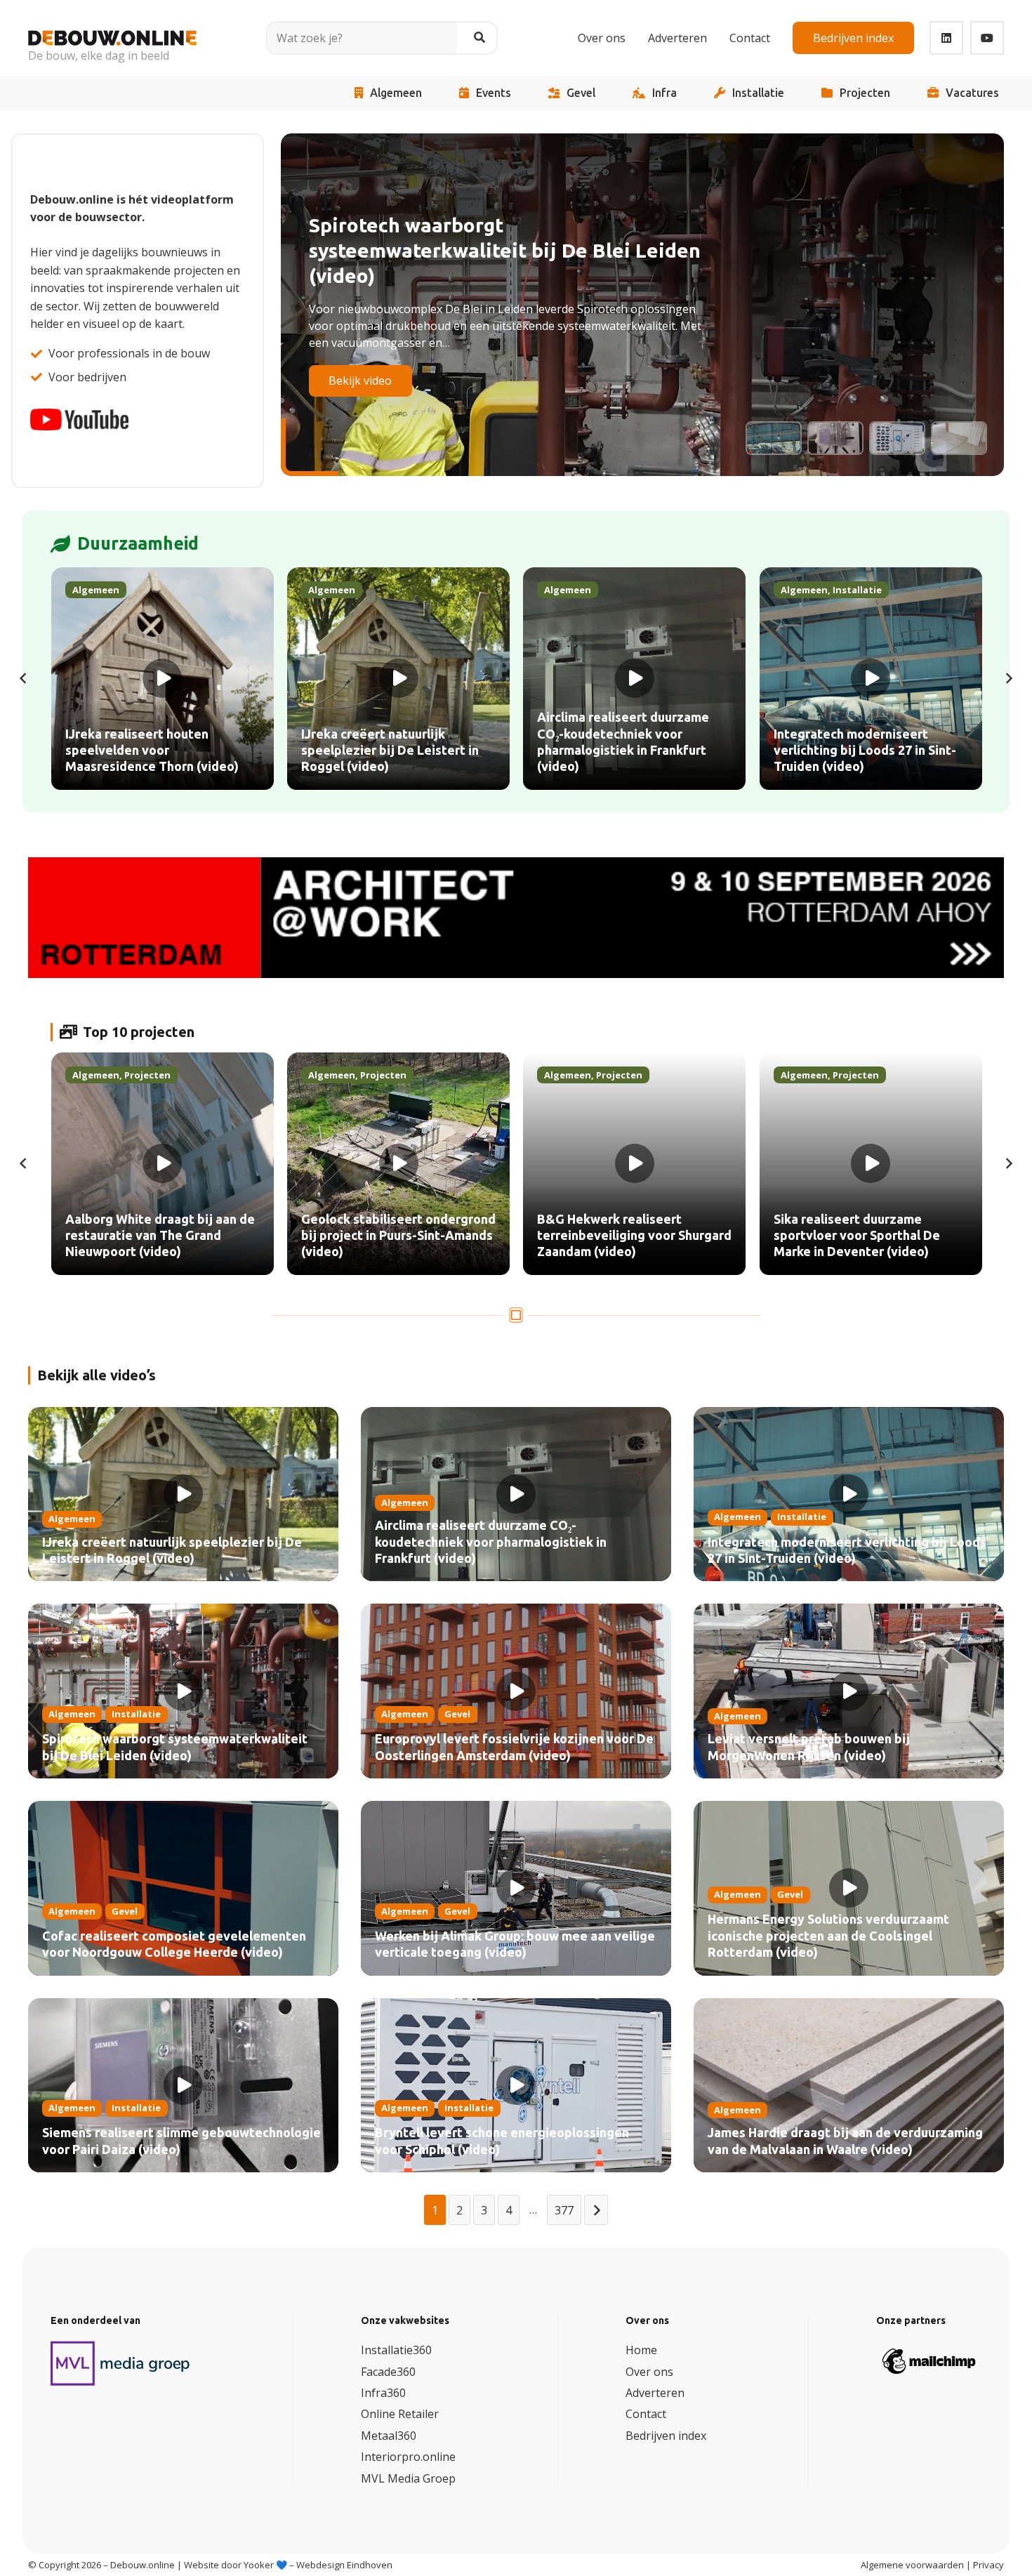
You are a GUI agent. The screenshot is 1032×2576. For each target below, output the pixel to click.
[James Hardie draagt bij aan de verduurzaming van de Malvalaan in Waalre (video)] (849, 2086)
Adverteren (655, 2393)
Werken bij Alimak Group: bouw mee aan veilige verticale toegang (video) (515, 1944)
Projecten (865, 93)
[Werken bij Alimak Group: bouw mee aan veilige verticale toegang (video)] (516, 1888)
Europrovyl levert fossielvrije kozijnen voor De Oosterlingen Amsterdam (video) (514, 1747)
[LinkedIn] (946, 38)
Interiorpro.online (408, 2457)
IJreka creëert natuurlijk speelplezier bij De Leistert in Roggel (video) (172, 1551)
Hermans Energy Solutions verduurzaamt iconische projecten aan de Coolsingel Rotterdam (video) (828, 1936)
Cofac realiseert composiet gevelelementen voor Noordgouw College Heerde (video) (174, 1944)
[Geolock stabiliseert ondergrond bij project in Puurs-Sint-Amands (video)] (398, 1164)
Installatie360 (396, 2350)
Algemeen (396, 93)
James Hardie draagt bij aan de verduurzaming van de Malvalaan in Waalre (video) (845, 2141)
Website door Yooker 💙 (236, 2565)
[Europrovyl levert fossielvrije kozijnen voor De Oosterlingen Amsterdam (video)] (516, 1691)
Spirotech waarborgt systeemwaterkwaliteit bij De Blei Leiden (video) (175, 1747)
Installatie (758, 93)
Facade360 (388, 2372)
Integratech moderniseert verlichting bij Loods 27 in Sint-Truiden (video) (847, 1551)
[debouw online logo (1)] (112, 28)
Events (494, 93)
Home (641, 2350)
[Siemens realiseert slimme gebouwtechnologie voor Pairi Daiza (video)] (183, 2086)
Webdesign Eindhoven (344, 2565)
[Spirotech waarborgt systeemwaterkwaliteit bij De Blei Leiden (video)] (183, 1691)
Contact (646, 2415)
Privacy (988, 2565)
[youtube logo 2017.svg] (79, 420)
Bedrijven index (666, 2436)
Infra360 (383, 2393)
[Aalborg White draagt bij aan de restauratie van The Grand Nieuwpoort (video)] (163, 1164)
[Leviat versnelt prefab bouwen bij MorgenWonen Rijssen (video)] (849, 1691)
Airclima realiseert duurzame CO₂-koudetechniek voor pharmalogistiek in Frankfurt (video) (491, 1542)
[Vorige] (24, 678)
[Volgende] (1008, 678)
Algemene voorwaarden (912, 2565)
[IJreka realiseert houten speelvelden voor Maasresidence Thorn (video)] (163, 679)
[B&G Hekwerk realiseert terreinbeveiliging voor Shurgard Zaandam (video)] (634, 1164)
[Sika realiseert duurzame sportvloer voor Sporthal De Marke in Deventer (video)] (871, 1164)
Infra (664, 93)
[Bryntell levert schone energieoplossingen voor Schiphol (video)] (516, 2086)
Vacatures (972, 93)
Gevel (581, 93)
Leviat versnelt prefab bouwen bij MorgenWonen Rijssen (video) (809, 1747)
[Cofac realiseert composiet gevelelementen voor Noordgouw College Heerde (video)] (183, 1888)
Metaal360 (389, 2436)
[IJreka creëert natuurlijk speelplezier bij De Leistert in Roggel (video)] (398, 679)
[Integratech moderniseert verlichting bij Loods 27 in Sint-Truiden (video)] (871, 679)
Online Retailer (400, 2415)
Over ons (649, 2372)
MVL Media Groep (408, 2478)
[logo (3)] (121, 2363)
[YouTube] (987, 38)
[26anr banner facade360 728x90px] (516, 918)
